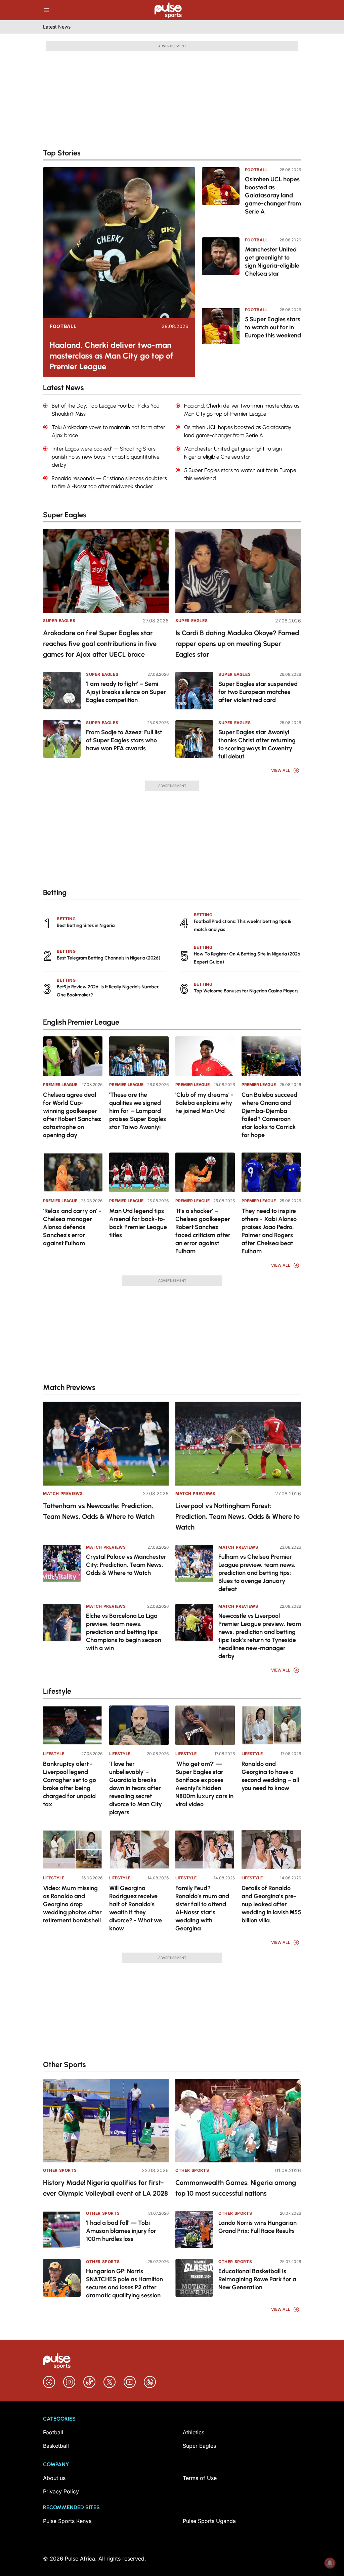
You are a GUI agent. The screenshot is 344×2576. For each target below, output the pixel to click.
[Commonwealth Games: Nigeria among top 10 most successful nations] (238, 2121)
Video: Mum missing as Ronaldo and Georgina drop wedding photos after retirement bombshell (72, 1904)
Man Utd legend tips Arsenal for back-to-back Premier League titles (138, 1223)
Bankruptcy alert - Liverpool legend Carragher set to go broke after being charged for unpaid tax (70, 1784)
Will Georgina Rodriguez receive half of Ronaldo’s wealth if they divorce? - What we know (136, 1908)
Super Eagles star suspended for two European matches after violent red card (258, 692)
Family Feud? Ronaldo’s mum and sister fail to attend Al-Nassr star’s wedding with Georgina (202, 1908)
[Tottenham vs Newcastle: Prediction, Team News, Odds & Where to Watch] (106, 1443)
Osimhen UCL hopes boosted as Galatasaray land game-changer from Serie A (273, 195)
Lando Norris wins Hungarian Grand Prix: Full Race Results (257, 2227)
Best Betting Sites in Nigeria (86, 925)
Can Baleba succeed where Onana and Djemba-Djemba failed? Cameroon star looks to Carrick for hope (269, 1115)
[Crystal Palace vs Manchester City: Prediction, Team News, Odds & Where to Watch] (62, 1563)
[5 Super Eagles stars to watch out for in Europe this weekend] (221, 338)
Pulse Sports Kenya (67, 2521)
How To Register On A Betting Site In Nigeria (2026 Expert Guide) (247, 958)
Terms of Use (200, 2478)
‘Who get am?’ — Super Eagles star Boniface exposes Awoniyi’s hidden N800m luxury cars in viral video (204, 1784)
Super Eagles (59, 621)
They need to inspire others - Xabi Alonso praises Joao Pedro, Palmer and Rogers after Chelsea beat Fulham (269, 1231)
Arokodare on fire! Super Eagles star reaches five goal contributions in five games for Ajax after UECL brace (100, 644)
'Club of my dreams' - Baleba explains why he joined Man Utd (204, 1103)
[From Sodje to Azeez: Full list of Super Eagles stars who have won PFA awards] (62, 739)
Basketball (56, 2446)
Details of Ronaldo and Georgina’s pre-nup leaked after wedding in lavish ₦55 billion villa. (271, 1904)
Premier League (60, 1085)
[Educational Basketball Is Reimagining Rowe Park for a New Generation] (194, 2278)
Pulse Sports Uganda (209, 2521)
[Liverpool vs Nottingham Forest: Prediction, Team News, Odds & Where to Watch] (238, 1443)
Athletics (193, 2432)
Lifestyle (54, 1754)
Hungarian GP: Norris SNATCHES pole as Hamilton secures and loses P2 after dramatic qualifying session (124, 2283)
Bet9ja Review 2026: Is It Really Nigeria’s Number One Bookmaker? (108, 991)
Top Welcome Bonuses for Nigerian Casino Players (246, 991)
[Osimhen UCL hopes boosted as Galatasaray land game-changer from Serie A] (221, 198)
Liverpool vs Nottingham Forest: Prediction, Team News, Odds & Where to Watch (238, 1516)
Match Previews (63, 1493)
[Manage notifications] (330, 2563)
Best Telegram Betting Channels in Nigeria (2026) (109, 958)
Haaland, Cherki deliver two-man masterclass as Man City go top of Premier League (112, 356)
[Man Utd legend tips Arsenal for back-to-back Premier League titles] (139, 1172)
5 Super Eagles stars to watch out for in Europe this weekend (273, 327)
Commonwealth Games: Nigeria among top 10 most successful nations (236, 2188)
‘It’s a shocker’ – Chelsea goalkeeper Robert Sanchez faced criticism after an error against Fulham (203, 1231)
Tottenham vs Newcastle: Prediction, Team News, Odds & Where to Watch (99, 1511)
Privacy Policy (61, 2491)
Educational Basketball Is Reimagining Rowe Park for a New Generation (257, 2279)
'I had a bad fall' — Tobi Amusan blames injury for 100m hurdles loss (121, 2231)
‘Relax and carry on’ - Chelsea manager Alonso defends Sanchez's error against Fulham (72, 1227)
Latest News (57, 27)
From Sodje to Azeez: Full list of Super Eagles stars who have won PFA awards (124, 740)
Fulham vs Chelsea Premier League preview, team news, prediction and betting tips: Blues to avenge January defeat (257, 1573)
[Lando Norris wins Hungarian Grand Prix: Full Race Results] (194, 2230)
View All (281, 770)
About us (54, 2478)
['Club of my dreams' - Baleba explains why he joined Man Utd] (205, 1056)
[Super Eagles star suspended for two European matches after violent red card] (194, 691)
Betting (66, 919)
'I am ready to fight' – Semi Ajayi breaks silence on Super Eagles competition (126, 692)
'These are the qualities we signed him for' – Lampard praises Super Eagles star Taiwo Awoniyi (138, 1111)
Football (63, 326)
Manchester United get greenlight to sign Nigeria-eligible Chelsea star (272, 262)
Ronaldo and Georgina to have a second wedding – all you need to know (270, 1776)
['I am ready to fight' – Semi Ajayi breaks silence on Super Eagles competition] (62, 691)
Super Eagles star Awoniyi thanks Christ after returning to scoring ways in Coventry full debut (257, 744)
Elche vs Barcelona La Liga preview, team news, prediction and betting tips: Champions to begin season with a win (124, 1632)
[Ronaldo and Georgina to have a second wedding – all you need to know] (271, 1725)
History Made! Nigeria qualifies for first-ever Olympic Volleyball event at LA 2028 (105, 2188)
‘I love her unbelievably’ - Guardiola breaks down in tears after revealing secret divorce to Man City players (136, 1788)
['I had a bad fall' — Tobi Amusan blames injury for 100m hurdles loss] (62, 2230)
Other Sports (60, 2170)
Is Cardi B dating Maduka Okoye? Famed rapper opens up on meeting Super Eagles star (237, 644)
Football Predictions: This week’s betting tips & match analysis (243, 925)
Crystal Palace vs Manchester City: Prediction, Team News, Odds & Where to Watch (126, 1565)
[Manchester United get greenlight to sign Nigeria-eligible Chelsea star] (221, 268)
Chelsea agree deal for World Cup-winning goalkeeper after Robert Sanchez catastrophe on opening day (72, 1115)
